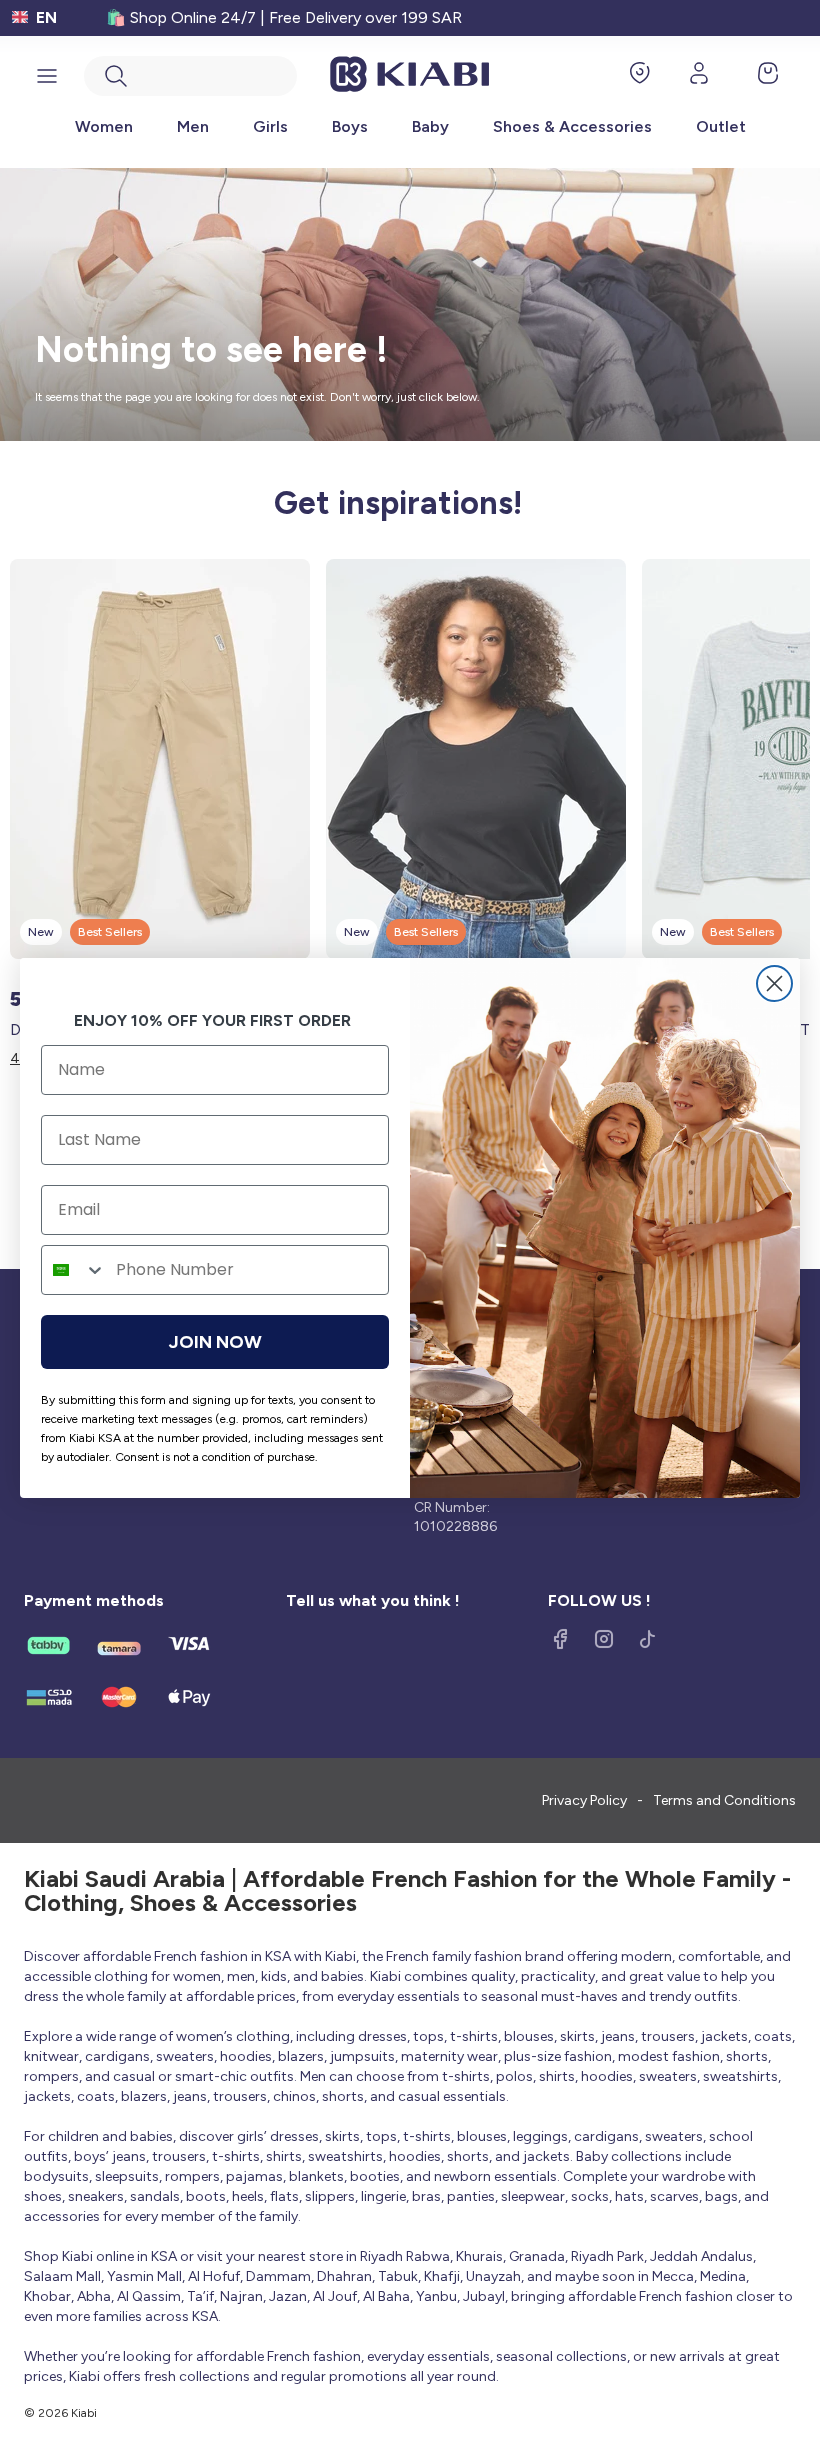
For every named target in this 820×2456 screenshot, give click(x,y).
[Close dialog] (774, 983)
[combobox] (74, 1270)
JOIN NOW (215, 1342)
